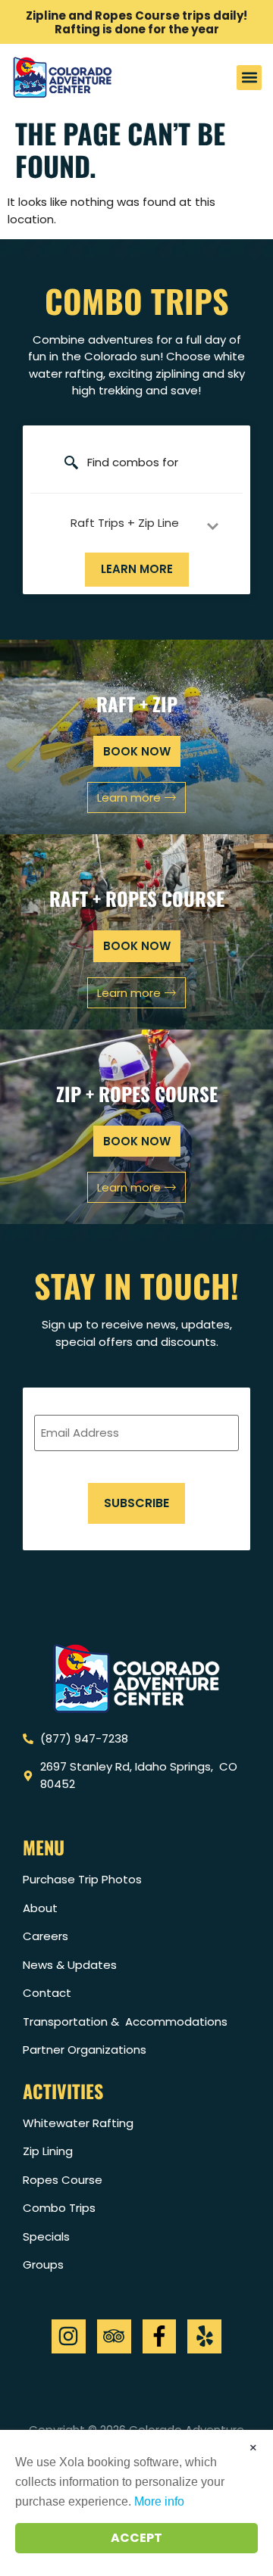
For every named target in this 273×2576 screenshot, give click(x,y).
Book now (137, 751)
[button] (249, 78)
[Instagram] (69, 2336)
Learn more (137, 569)
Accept (136, 2538)
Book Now (137, 1141)
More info (159, 2501)
